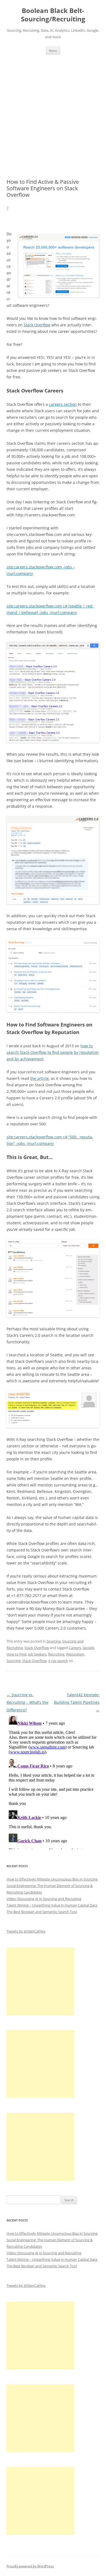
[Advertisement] (53, 110)
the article (39, 1078)
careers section (63, 404)
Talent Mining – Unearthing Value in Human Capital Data (52, 1905)
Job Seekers (37, 1654)
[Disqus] (53, 1782)
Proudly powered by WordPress (30, 2566)
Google (88, 1648)
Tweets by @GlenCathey (26, 1931)
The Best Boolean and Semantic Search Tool (42, 1912)
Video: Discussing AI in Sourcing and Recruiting (44, 1899)
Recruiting (56, 1654)
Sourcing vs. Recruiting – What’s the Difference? (27, 1702)
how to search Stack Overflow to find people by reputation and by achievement (53, 1052)
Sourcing (54, 1641)
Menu (53, 51)
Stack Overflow (37, 325)
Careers (75, 1648)
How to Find (16, 1654)
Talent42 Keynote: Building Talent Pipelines (77, 1702)
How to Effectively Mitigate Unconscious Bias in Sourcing (52, 1879)
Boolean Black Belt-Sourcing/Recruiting (53, 15)
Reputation (75, 1654)
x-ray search (58, 1661)
